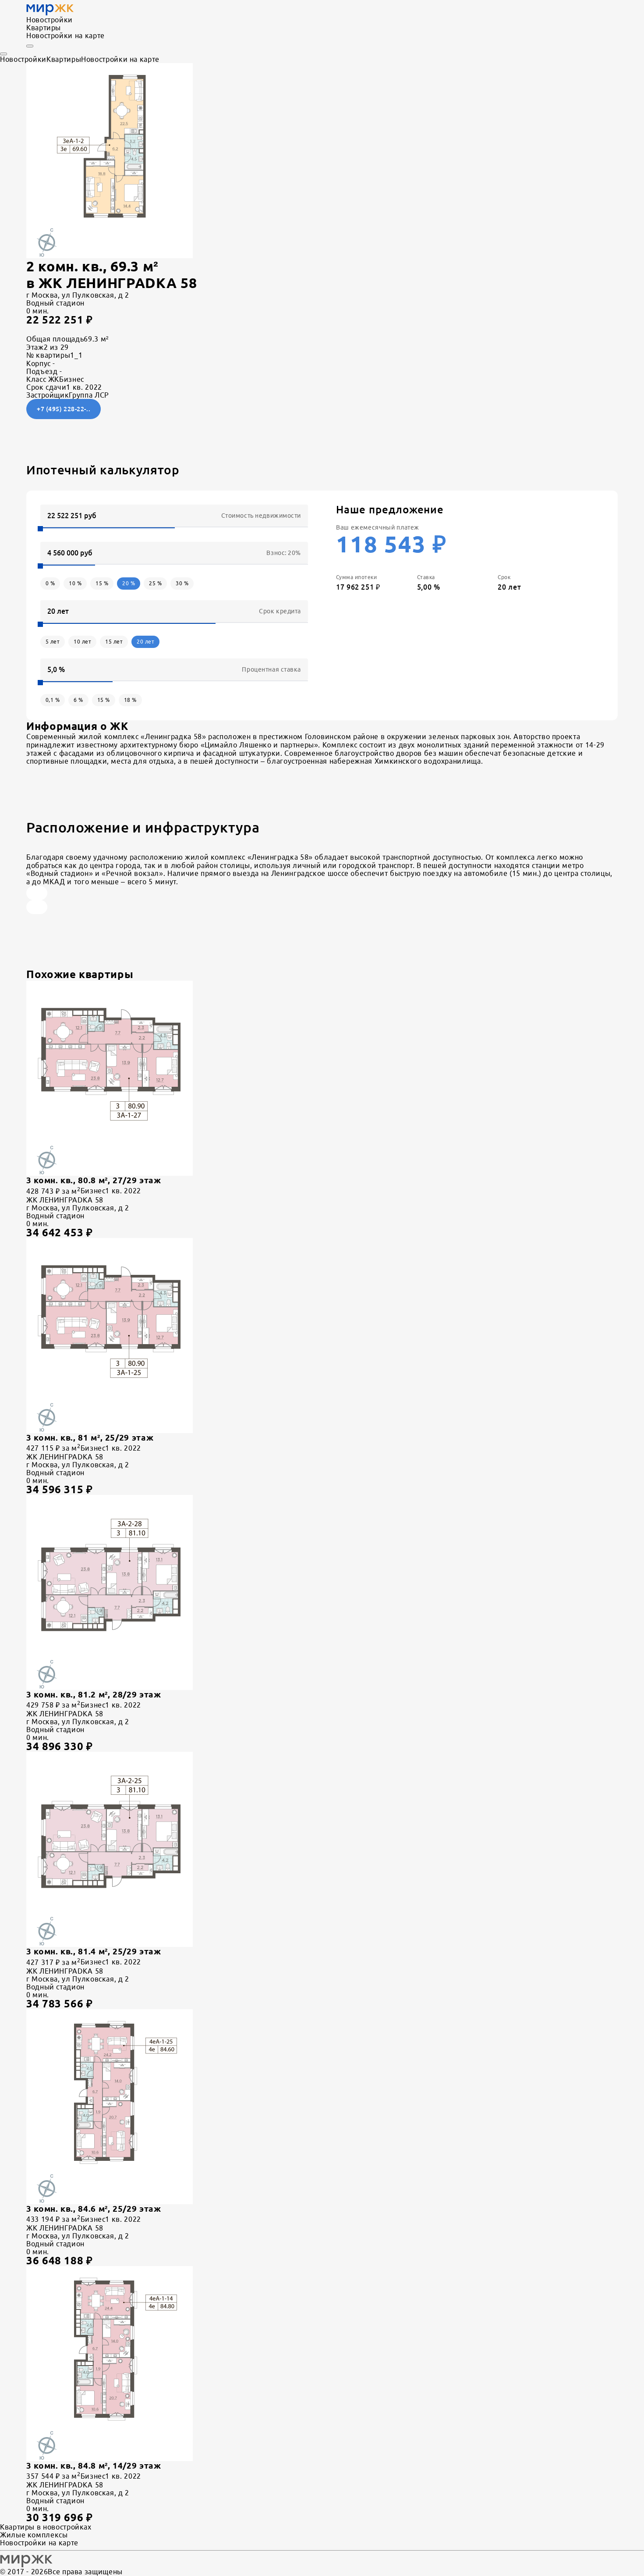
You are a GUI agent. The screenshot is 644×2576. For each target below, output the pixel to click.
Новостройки (50, 20)
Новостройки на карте (65, 36)
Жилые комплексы (34, 2535)
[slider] (40, 529)
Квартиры (44, 28)
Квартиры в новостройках (46, 2527)
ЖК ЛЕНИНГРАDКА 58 (118, 283)
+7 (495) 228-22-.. (64, 409)
